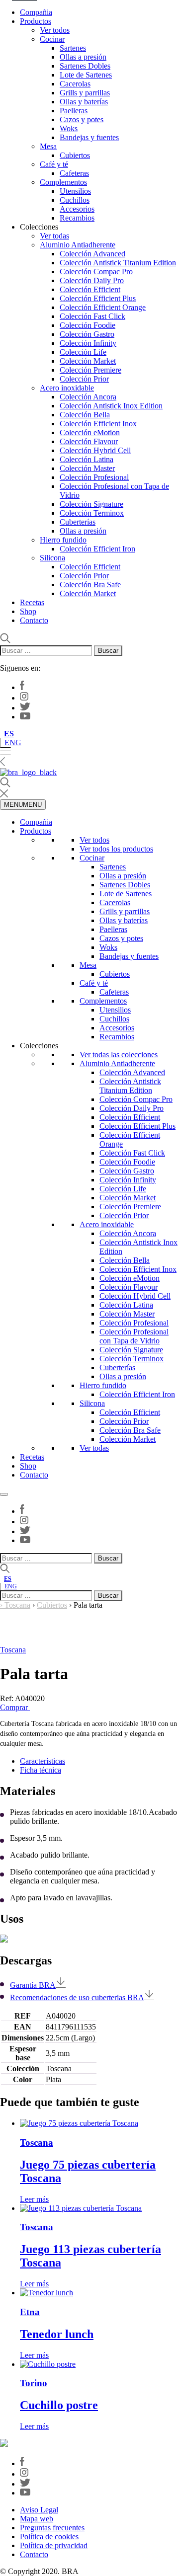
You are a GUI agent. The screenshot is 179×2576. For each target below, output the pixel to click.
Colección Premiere (90, 370)
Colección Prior (84, 379)
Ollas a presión (83, 57)
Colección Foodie (88, 325)
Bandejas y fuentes (89, 137)
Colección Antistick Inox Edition (111, 406)
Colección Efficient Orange (103, 307)
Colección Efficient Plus (98, 298)
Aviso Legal (39, 2510)
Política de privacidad (54, 2545)
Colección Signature (91, 504)
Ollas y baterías (84, 102)
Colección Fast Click (92, 316)
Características (43, 1761)
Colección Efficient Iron (97, 549)
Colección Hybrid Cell (95, 450)
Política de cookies (49, 2537)
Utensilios (75, 191)
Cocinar (52, 39)
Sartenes (73, 48)
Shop (28, 611)
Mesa (48, 146)
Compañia (36, 12)
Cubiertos (75, 155)
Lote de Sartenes (86, 75)
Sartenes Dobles (85, 66)
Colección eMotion (90, 432)
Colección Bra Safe (90, 585)
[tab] (99, 1761)
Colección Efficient (90, 289)
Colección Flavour (89, 441)
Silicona (52, 558)
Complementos (63, 182)
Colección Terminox (92, 513)
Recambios (77, 218)
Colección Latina (87, 459)
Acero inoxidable (67, 388)
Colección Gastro (87, 334)
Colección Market (88, 361)
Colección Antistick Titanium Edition (118, 263)
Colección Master (87, 468)
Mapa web (37, 2519)
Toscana (17, 1605)
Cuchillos (75, 200)
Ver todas (54, 236)
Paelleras (74, 111)
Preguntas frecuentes (52, 2528)
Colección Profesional (94, 477)
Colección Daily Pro (92, 280)
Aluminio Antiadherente (78, 245)
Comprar (15, 1707)
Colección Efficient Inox (98, 424)
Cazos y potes (82, 119)
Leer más (34, 2199)
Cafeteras (74, 173)
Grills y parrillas (85, 93)
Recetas (32, 602)
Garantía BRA (33, 1985)
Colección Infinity (88, 343)
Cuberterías (78, 522)
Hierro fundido (63, 540)
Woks (69, 128)
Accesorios (77, 209)
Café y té (54, 164)
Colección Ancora (88, 397)
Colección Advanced (92, 254)
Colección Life (83, 352)
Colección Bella (85, 415)
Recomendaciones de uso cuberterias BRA (77, 1997)
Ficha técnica (41, 1770)
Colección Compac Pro (96, 272)
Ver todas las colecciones (119, 1054)
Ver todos (55, 30)
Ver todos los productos (116, 849)
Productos (36, 21)
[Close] (4, 1494)
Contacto (34, 620)
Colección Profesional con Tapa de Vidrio (134, 1336)
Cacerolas (75, 84)
